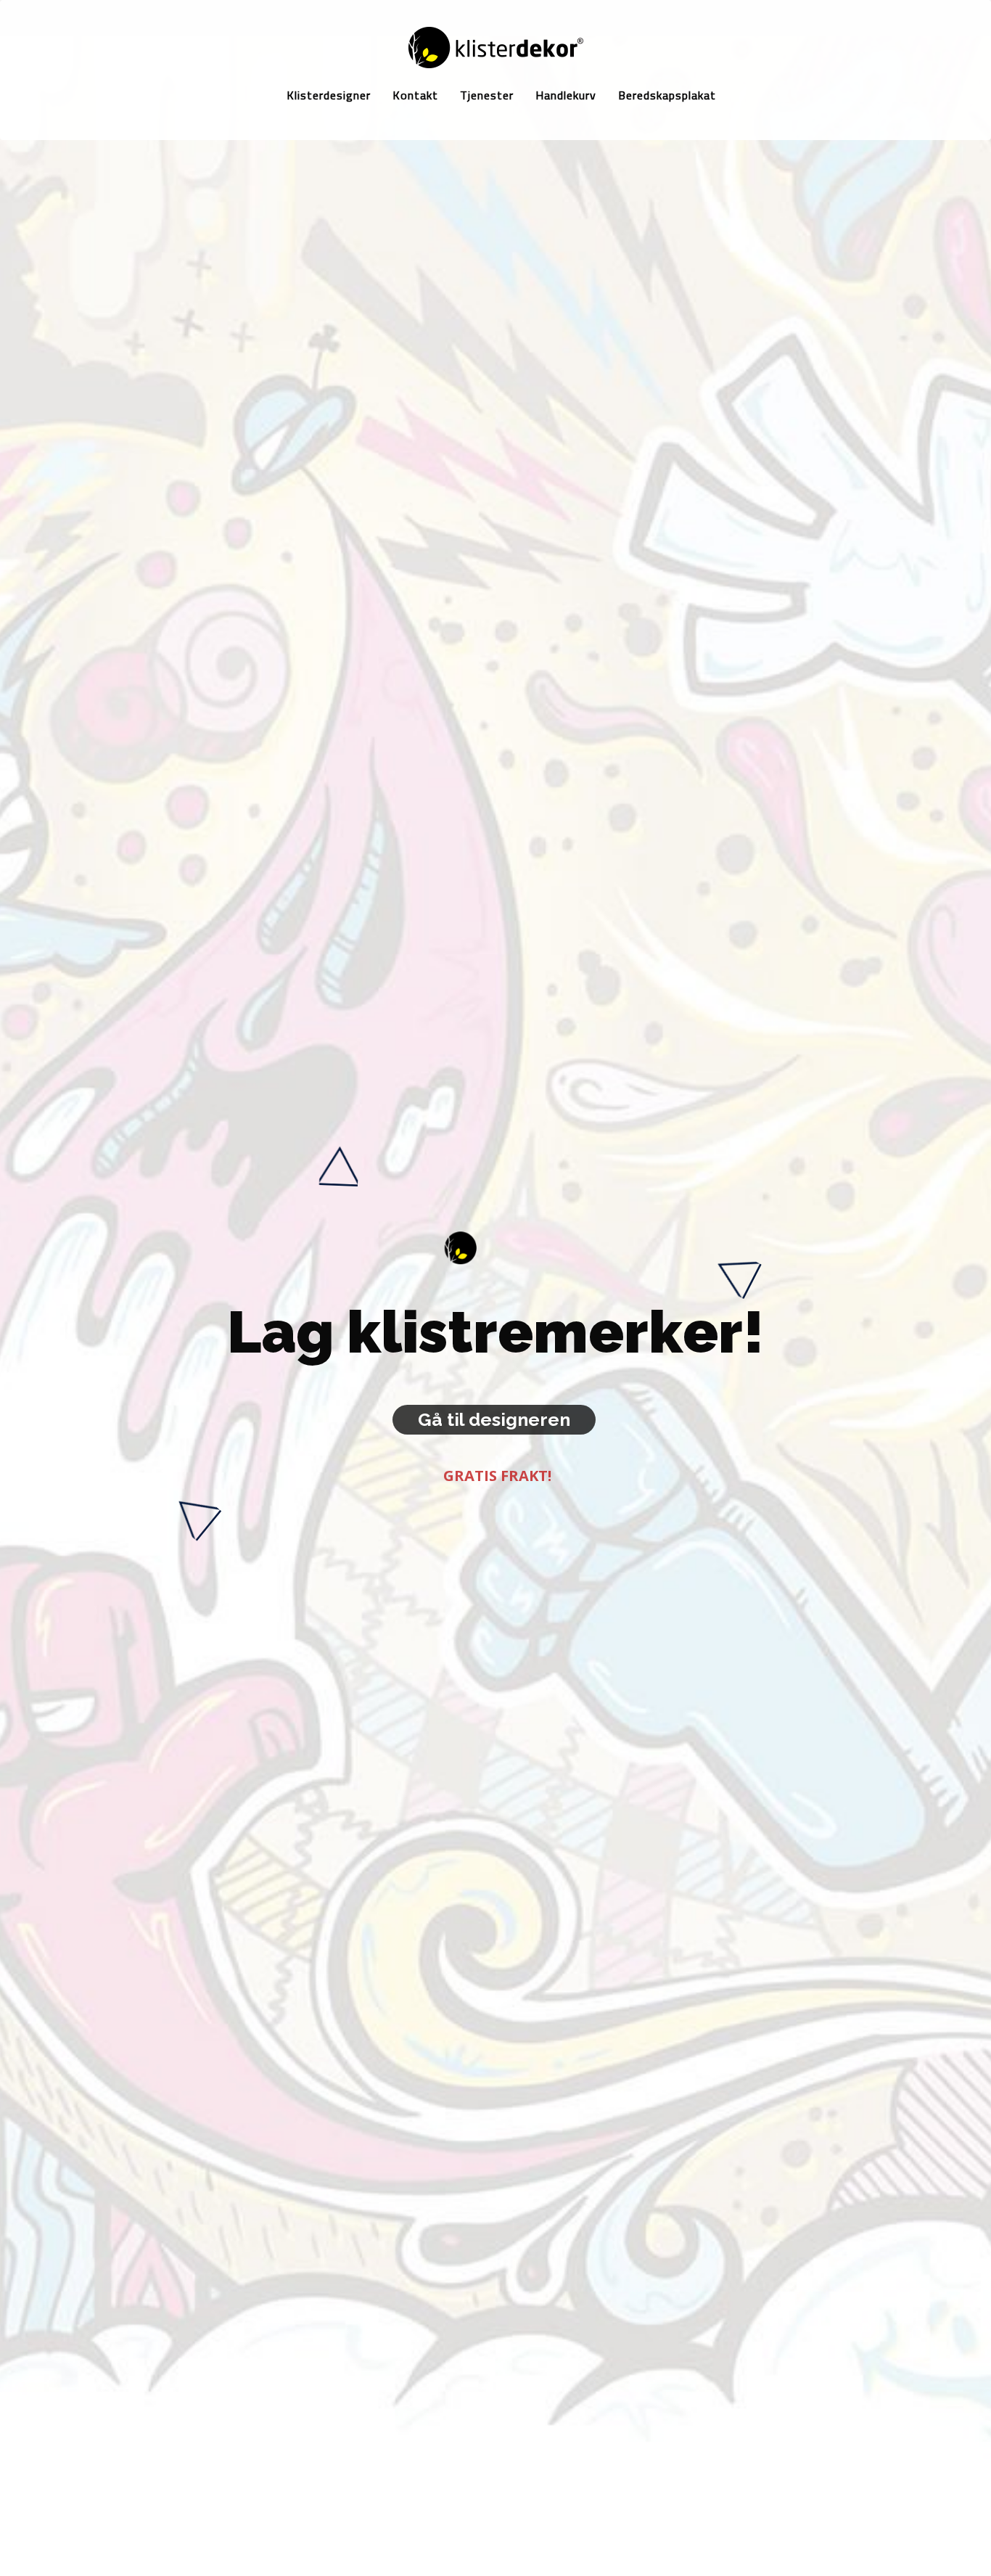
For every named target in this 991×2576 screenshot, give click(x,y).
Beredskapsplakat (667, 95)
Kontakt (415, 95)
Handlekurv (566, 95)
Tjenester (487, 95)
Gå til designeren (494, 1419)
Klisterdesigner (329, 95)
